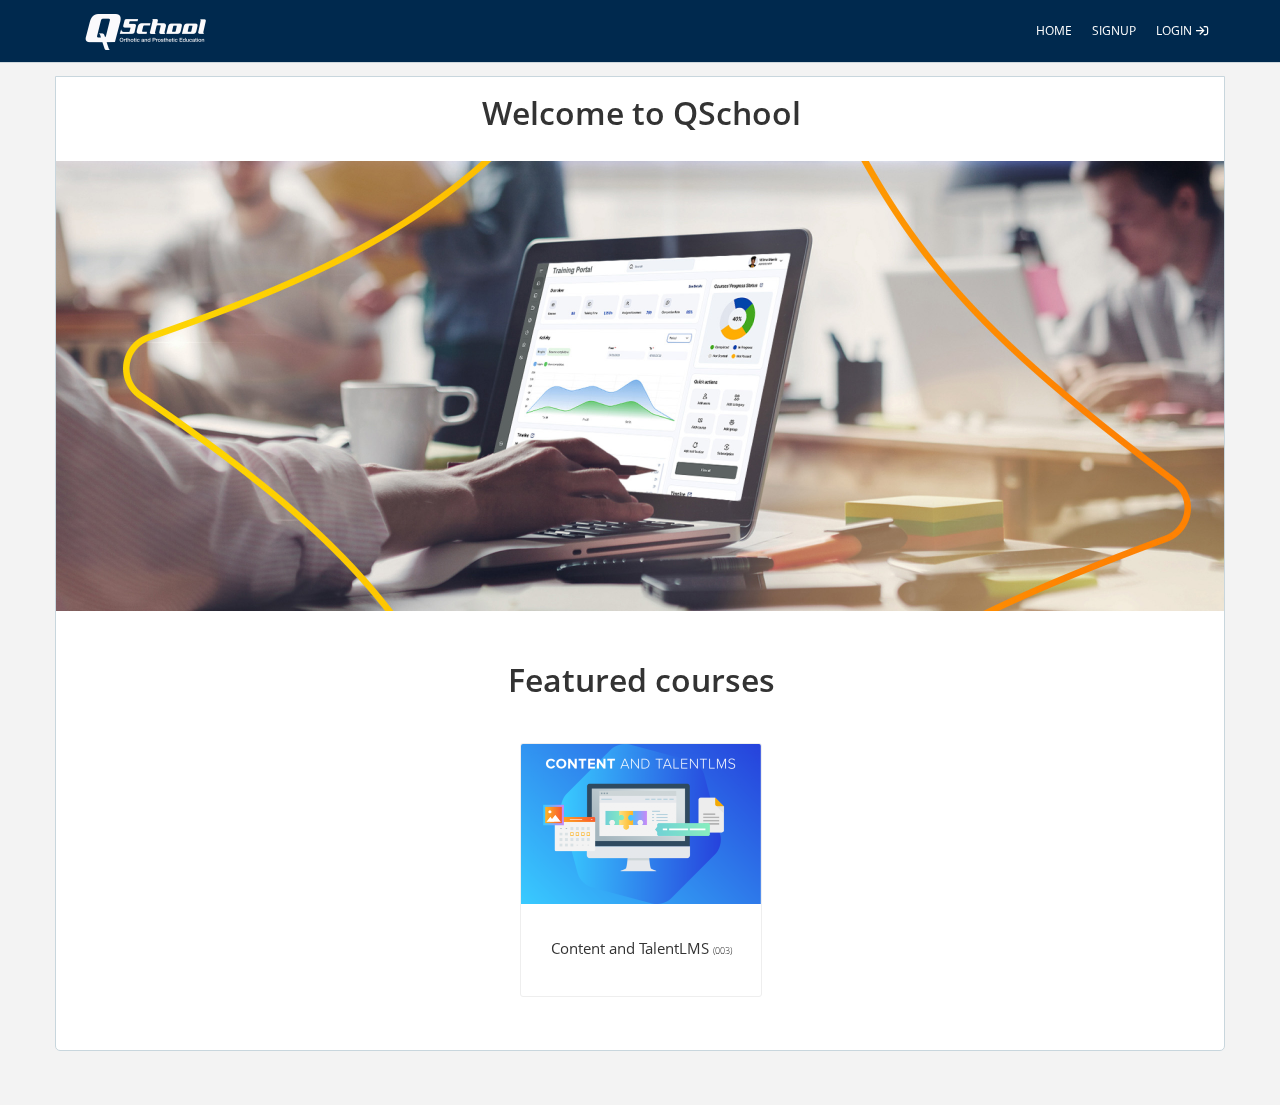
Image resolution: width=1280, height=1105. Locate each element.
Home (1054, 30)
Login (1175, 30)
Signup (1114, 30)
